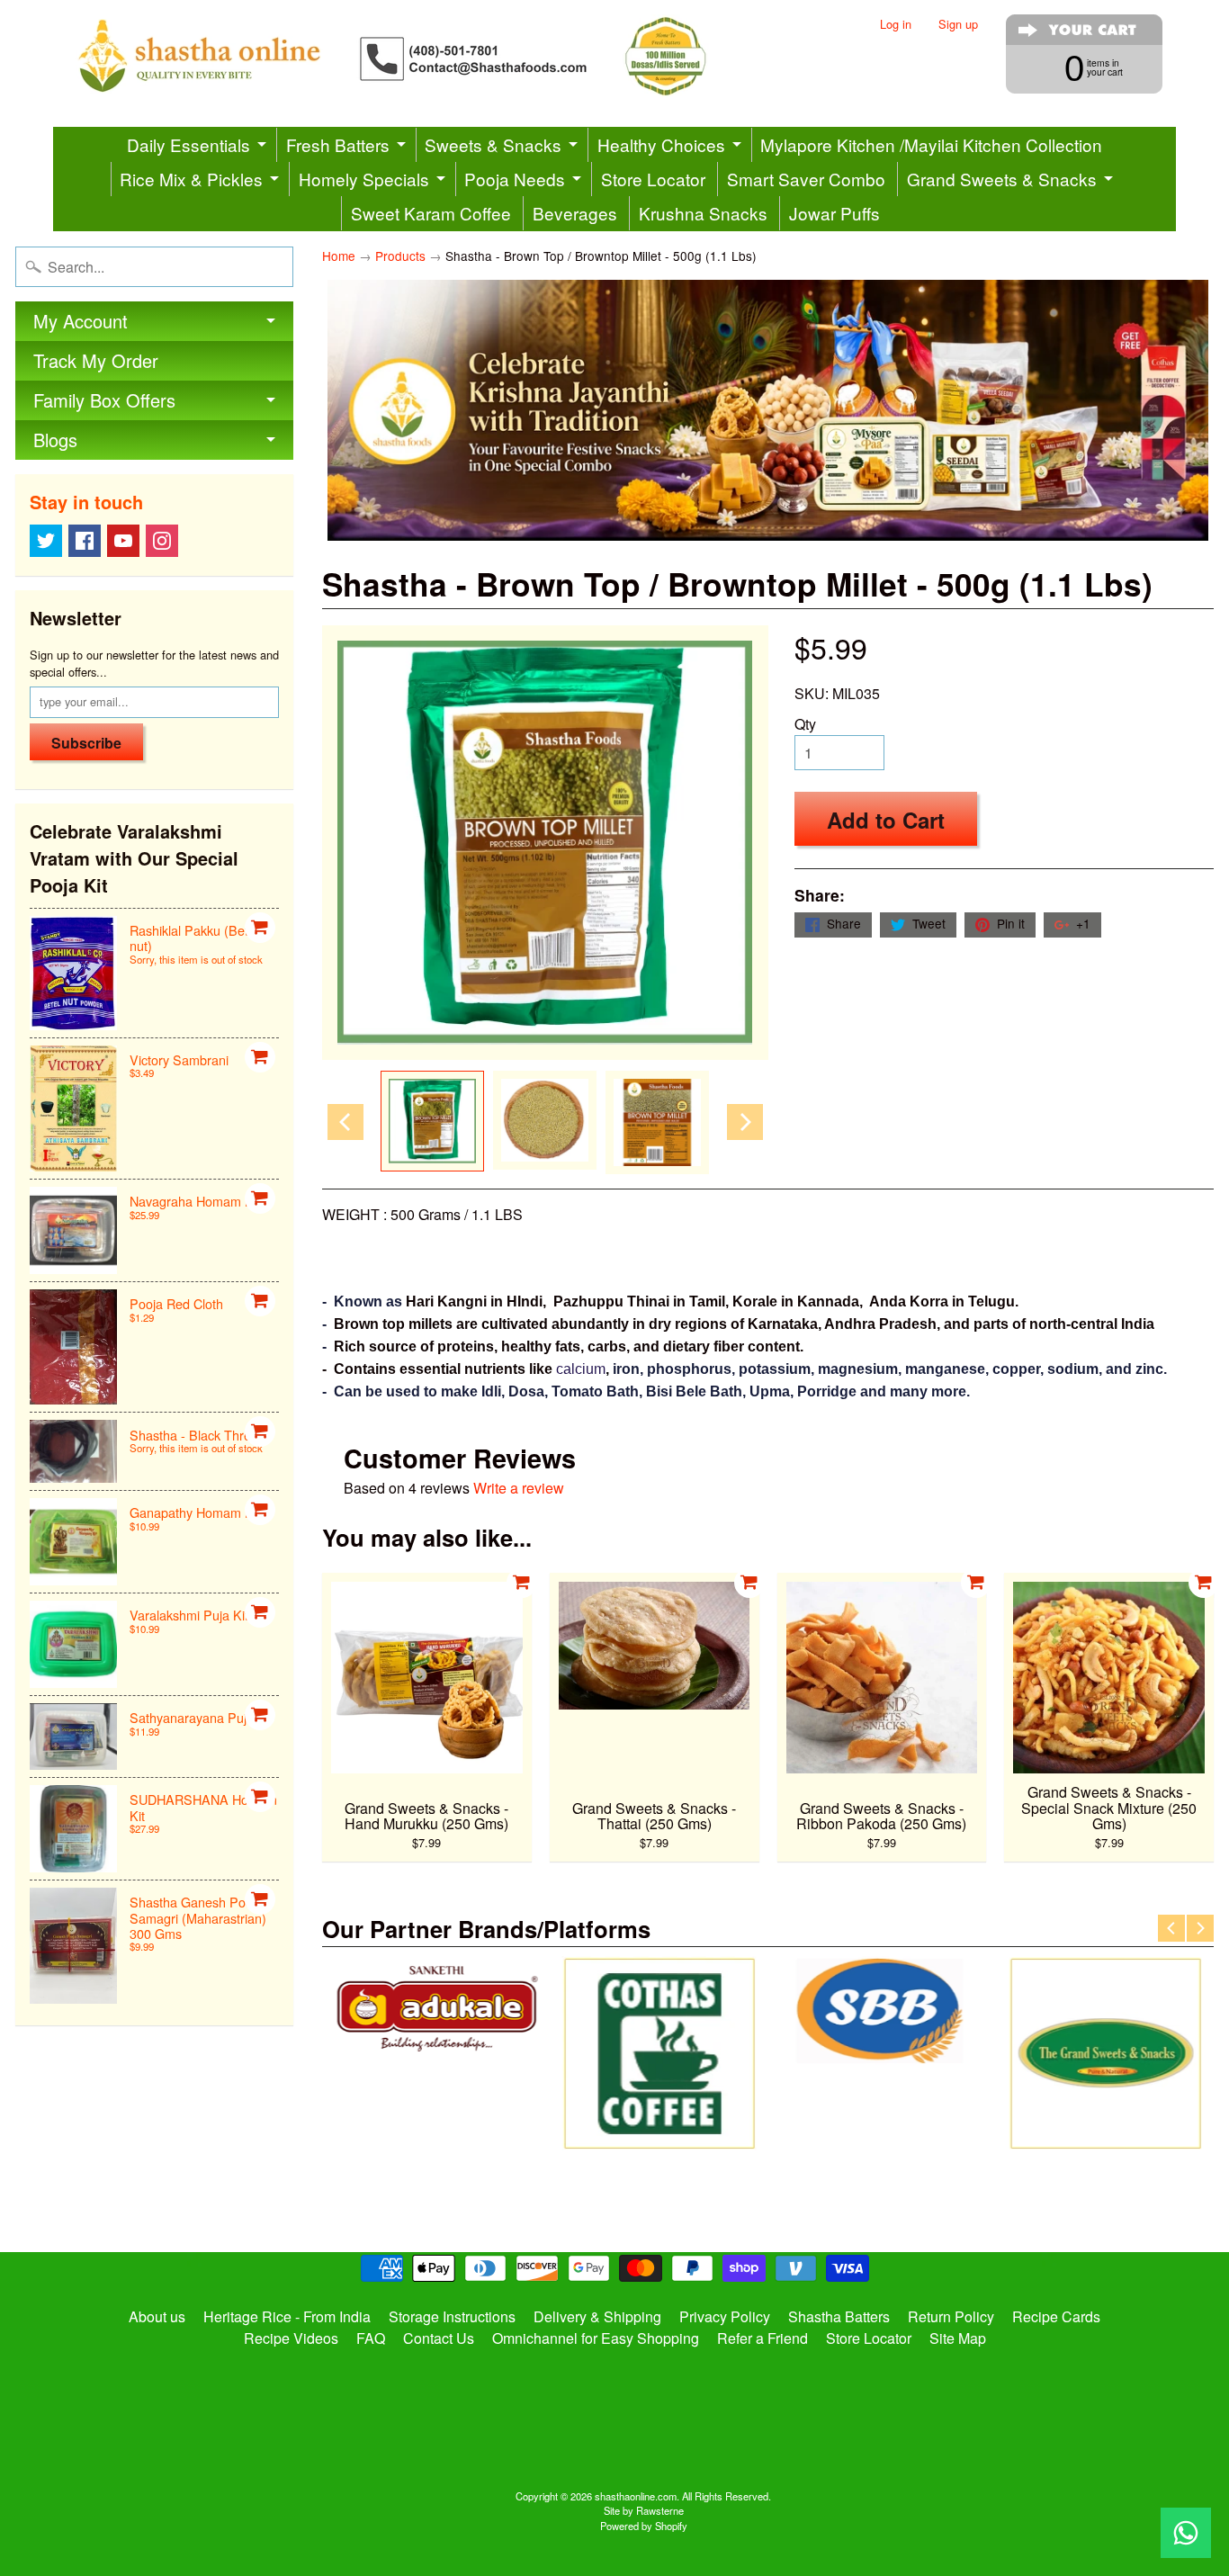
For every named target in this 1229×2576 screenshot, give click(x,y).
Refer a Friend (763, 2338)
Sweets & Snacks (493, 144)
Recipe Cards (1056, 2316)
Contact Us (439, 2338)
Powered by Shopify (644, 2526)
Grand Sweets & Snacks (1002, 179)
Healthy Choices (661, 144)
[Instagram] (162, 541)
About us (157, 2316)
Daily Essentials (188, 144)
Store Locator (653, 179)
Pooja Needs (515, 179)
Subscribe (86, 743)
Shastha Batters (839, 2316)
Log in (896, 25)
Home (339, 256)
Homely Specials (364, 179)
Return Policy (951, 2316)
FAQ (371, 2338)
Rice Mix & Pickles (191, 179)
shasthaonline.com (636, 2496)
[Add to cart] (260, 928)
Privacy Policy (725, 2316)
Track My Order (96, 360)
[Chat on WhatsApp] (1186, 2533)
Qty (805, 724)
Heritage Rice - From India (287, 2316)
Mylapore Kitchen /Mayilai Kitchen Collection (931, 144)
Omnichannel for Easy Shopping (596, 2338)
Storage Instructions (452, 2316)
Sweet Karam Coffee (431, 213)
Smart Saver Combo (806, 179)
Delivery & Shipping (597, 2316)
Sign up (958, 25)
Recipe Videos (291, 2338)
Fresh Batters (338, 144)
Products (400, 256)
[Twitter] (46, 541)
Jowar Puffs (834, 213)
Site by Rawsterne (644, 2510)
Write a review (519, 1488)
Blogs (55, 440)
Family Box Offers (104, 400)
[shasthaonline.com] (422, 56)
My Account (81, 321)
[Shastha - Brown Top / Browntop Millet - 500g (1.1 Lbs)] (432, 1122)
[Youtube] (123, 541)
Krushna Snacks (703, 213)
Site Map (958, 2338)
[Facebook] (85, 541)
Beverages (575, 213)
